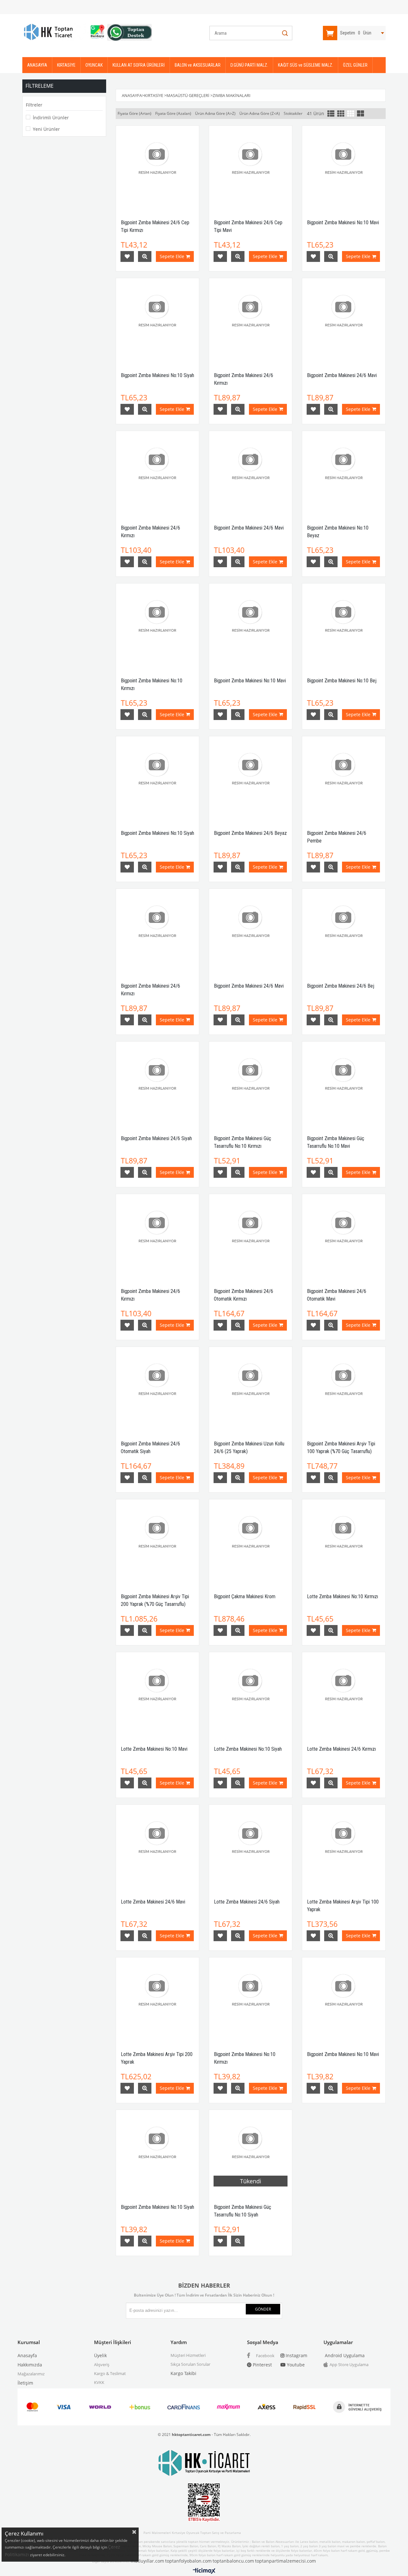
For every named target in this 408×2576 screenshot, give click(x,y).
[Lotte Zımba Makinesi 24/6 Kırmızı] (344, 1694)
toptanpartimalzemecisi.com (285, 2561)
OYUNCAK (94, 65)
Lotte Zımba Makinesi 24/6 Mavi (153, 1902)
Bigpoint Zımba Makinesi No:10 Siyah (157, 375)
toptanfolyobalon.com (188, 2561)
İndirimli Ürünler (51, 118)
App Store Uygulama (349, 2364)
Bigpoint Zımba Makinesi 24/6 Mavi (342, 375)
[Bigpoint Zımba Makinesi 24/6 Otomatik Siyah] (157, 1388)
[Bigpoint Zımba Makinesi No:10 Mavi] (344, 167)
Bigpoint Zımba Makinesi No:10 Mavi (343, 223)
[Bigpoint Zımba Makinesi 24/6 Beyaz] (251, 778)
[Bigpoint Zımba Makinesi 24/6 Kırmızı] (251, 320)
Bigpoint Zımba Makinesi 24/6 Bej (341, 986)
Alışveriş (102, 2364)
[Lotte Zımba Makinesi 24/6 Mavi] (157, 1846)
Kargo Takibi (183, 2373)
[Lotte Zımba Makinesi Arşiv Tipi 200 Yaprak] (157, 1999)
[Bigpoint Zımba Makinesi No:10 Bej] (344, 625)
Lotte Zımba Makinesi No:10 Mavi (154, 1749)
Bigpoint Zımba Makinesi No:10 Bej (342, 681)
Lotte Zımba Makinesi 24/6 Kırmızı (341, 1749)
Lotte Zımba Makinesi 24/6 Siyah (247, 1902)
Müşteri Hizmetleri (188, 2355)
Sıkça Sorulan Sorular (190, 2364)
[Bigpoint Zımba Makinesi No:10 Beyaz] (344, 472)
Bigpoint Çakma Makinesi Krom (245, 1596)
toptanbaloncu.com (233, 2561)
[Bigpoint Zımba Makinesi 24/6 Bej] (344, 930)
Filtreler (34, 105)
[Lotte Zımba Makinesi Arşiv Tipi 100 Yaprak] (344, 1846)
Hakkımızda (30, 2365)
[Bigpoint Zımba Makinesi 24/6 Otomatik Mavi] (344, 1236)
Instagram (296, 2355)
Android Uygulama (344, 2355)
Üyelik (100, 2355)
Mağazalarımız (31, 2374)
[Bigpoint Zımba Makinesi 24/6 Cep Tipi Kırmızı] (157, 167)
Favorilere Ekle (127, 256)
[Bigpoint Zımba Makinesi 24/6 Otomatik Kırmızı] (251, 1236)
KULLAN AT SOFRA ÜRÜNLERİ (139, 65)
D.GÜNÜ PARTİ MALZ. (249, 65)
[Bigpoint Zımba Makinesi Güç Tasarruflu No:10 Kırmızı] (251, 1083)
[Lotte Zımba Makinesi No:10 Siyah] (251, 1694)
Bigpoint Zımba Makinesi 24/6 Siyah (156, 1138)
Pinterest (262, 2365)
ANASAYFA (37, 65)
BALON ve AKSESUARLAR (198, 65)
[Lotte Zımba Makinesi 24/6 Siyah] (251, 1846)
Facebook (265, 2356)
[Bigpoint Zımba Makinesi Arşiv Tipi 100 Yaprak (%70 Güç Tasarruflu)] (344, 1388)
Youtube (295, 2365)
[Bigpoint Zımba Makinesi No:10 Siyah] (157, 320)
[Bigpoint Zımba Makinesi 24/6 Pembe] (344, 778)
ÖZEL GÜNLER (355, 65)
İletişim (25, 2383)
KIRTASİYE (66, 65)
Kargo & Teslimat (110, 2373)
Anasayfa (27, 2355)
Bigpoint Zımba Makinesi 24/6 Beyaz (250, 833)
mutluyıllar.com (147, 2561)
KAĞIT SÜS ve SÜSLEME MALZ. (306, 65)
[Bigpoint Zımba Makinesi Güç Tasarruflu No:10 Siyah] (251, 2151)
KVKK (99, 2382)
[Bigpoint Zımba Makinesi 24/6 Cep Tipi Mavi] (251, 167)
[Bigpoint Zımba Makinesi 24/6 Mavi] (344, 320)
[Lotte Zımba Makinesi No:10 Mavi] (157, 1694)
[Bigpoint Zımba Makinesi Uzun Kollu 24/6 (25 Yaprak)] (251, 1388)
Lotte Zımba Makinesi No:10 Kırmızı (342, 1596)
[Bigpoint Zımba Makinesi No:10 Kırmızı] (157, 625)
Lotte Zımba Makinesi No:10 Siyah (248, 1749)
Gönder (263, 2309)
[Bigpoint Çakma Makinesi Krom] (251, 1541)
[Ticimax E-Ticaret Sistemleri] (204, 2571)
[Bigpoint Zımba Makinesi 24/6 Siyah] (157, 1083)
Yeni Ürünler (46, 129)
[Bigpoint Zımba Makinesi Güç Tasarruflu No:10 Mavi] (344, 1083)
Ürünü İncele (145, 256)
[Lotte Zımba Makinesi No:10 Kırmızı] (344, 1541)
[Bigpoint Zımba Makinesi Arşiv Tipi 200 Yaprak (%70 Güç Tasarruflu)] (157, 1541)
